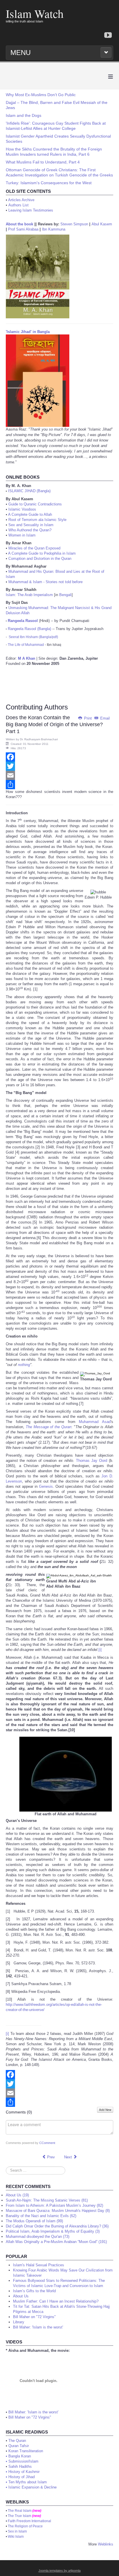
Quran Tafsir (19, 2446)
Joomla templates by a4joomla (59, 2571)
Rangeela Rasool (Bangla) (29, 629)
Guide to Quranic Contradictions (35, 504)
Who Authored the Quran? (30, 530)
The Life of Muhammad (26, 645)
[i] (100, 1650)
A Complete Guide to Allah (30, 514)
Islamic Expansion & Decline (32, 2487)
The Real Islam (20, 2511)
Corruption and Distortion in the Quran (40, 559)
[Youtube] (108, 36)
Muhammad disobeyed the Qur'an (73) (38, 2237)
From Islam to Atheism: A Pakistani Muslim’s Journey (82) (54, 2205)
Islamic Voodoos (22, 509)
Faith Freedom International (29, 2521)
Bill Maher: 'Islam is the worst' (33, 2412)
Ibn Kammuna (54, 229)
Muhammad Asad (95, 1422)
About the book (19, 224)
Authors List (18, 205)
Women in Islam (22, 535)
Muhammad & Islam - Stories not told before (45, 582)
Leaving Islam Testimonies (31, 210)
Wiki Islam (16, 2537)
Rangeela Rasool (23, 621)
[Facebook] (59, 757)
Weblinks (106, 2544)
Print (88, 718)
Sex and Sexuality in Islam (31, 525)
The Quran (17, 2441)
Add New (105, 2110)
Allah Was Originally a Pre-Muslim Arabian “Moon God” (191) (56, 2242)
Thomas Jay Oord (92, 1461)
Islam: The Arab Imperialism (29, 595)
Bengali (65, 595)
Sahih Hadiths (20, 2466)
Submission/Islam (23, 2461)
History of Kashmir (24, 2472)
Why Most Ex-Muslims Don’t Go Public (41, 95)
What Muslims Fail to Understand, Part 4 (43, 162)
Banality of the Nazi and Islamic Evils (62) (41, 2216)
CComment (47, 2143)
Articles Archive (21, 200)
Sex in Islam (17, 2531)
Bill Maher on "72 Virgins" (30, 2417)
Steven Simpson (74, 224)
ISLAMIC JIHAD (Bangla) (29, 491)
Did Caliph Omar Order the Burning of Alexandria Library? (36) (57, 2226)
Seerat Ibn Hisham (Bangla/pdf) (33, 637)
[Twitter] (59, 766)
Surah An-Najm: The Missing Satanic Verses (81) (47, 2200)
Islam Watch (35, 13)
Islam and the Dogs (24, 115)
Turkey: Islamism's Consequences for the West (49, 183)
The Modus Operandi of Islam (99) (34, 2221)
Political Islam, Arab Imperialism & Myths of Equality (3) (53, 2231)
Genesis (46, 1486)
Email (104, 718)
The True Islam (19, 2516)
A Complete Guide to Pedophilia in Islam (42, 553)
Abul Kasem (102, 224)
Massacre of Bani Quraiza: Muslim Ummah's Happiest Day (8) (58, 2211)
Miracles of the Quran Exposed (34, 548)
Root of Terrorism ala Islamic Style (37, 520)
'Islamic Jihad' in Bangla (28, 332)
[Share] (59, 785)
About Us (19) (17, 2195)
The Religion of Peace (25, 2526)
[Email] (59, 775)
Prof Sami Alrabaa (23, 229)
